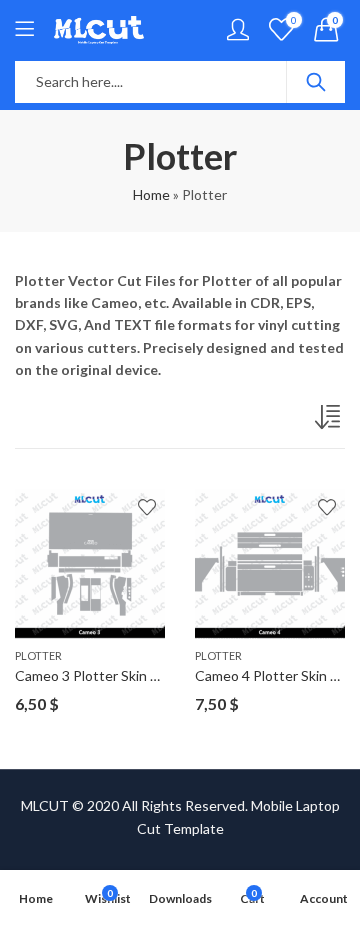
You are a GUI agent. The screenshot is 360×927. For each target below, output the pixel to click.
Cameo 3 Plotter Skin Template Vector (135, 675)
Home (151, 194)
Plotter (38, 655)
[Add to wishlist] (147, 507)
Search (316, 82)
